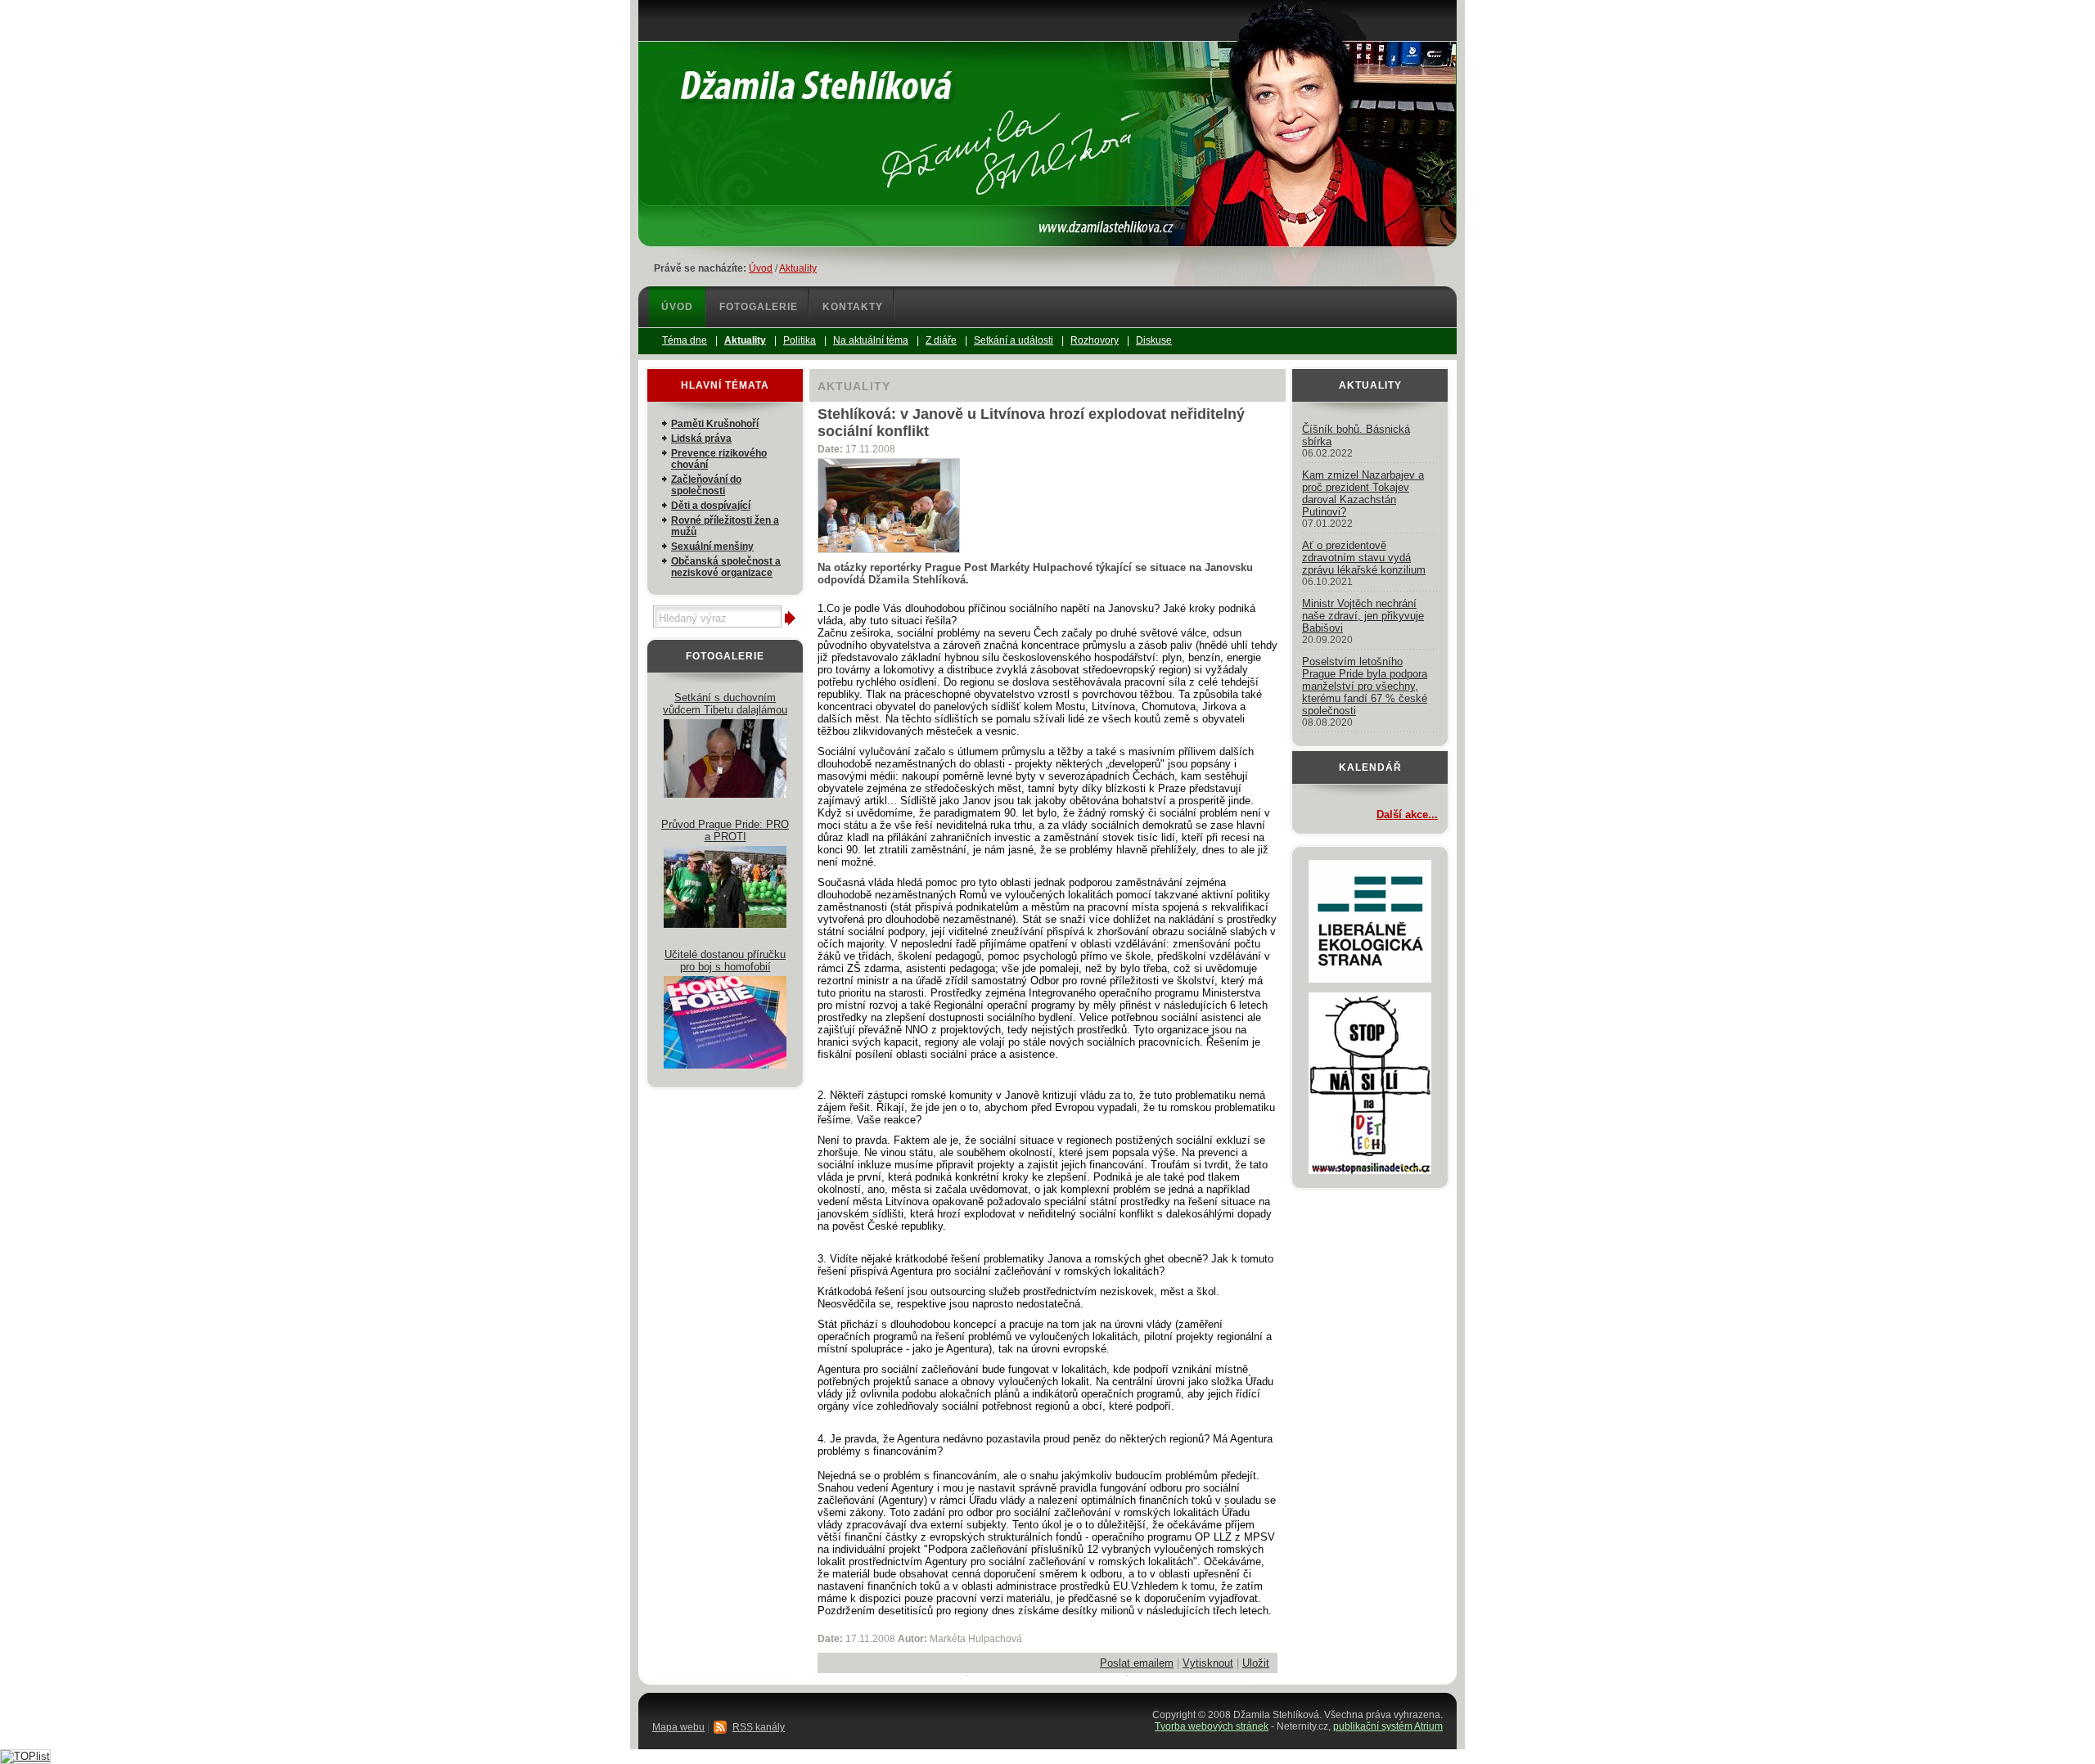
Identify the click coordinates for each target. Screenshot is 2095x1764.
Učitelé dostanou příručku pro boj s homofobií (725, 961)
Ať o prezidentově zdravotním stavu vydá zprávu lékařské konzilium (1364, 558)
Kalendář (1370, 767)
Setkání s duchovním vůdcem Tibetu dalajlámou (725, 704)
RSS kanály (759, 1727)
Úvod (761, 268)
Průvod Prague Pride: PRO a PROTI (725, 830)
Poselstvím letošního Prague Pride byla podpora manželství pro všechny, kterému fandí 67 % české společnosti (1365, 686)
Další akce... (1407, 814)
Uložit (1256, 1663)
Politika (800, 340)
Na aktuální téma (871, 340)
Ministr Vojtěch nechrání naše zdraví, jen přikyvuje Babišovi (1363, 616)
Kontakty (853, 307)
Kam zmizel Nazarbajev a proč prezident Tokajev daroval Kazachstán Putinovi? (1363, 493)
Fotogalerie (759, 307)
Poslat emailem (1137, 1663)
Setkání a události (1014, 340)
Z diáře (941, 340)
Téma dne (685, 340)
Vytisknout (1208, 1663)
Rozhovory (1095, 340)
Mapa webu (678, 1727)
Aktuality (798, 268)
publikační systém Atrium (1388, 1726)
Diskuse (1154, 340)
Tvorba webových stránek (1212, 1726)
